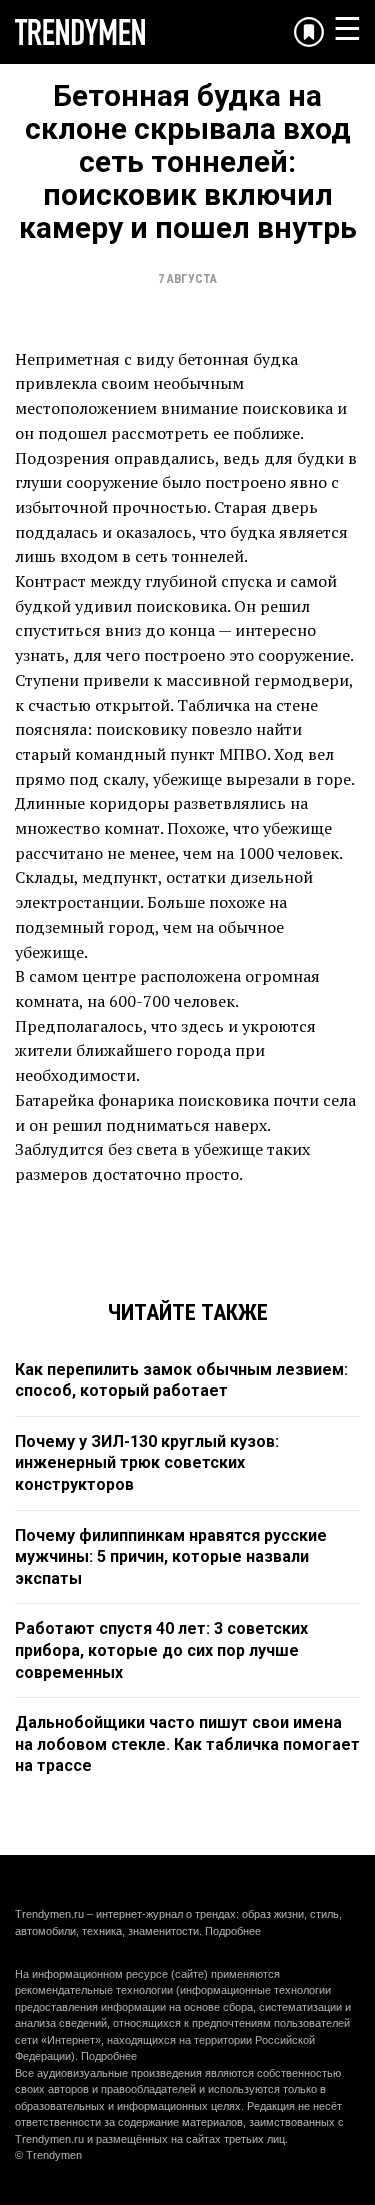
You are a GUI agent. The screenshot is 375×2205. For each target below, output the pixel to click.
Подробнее (233, 1931)
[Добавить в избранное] (309, 32)
